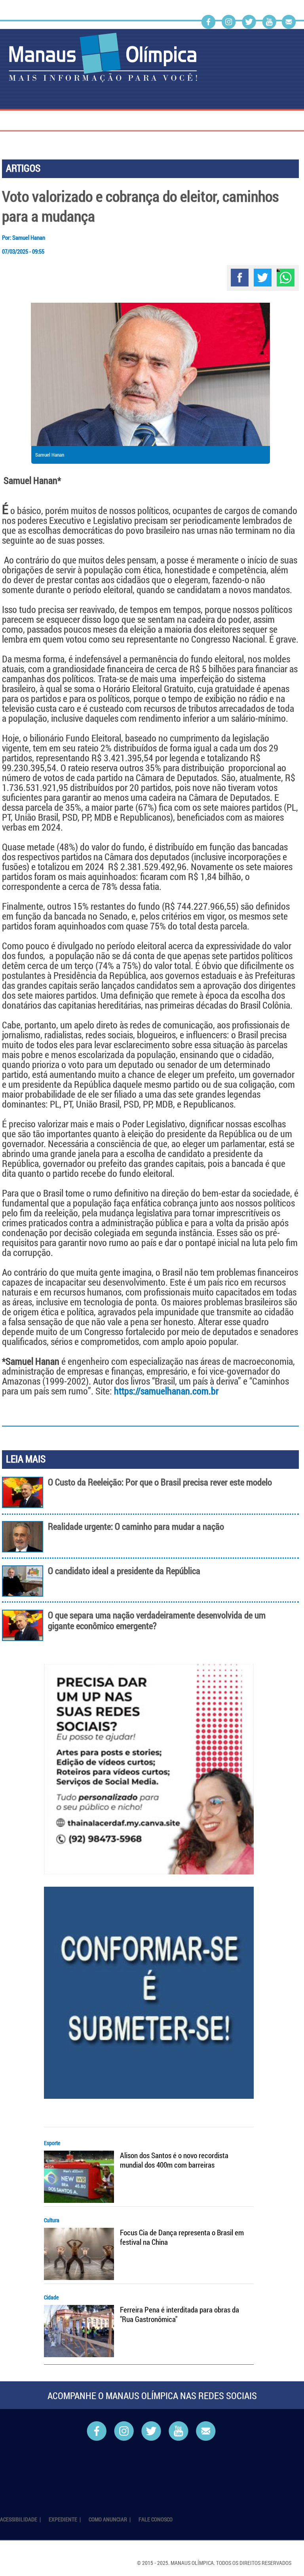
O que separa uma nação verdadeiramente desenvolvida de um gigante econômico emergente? (157, 1620)
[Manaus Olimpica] (103, 58)
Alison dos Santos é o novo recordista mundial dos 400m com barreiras (174, 2160)
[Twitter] (249, 22)
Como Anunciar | (110, 2519)
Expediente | (65, 2519)
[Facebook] (208, 22)
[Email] (289, 22)
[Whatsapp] (286, 278)
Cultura (52, 2220)
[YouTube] (269, 22)
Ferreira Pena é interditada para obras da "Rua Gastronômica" (180, 2314)
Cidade (51, 2297)
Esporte (52, 2143)
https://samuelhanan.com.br (166, 1391)
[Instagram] (229, 22)
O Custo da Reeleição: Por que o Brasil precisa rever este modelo (160, 1482)
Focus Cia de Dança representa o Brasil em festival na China (182, 2237)
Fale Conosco (156, 2519)
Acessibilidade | (21, 2519)
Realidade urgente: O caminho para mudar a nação (136, 1526)
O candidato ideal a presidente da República (124, 1571)
